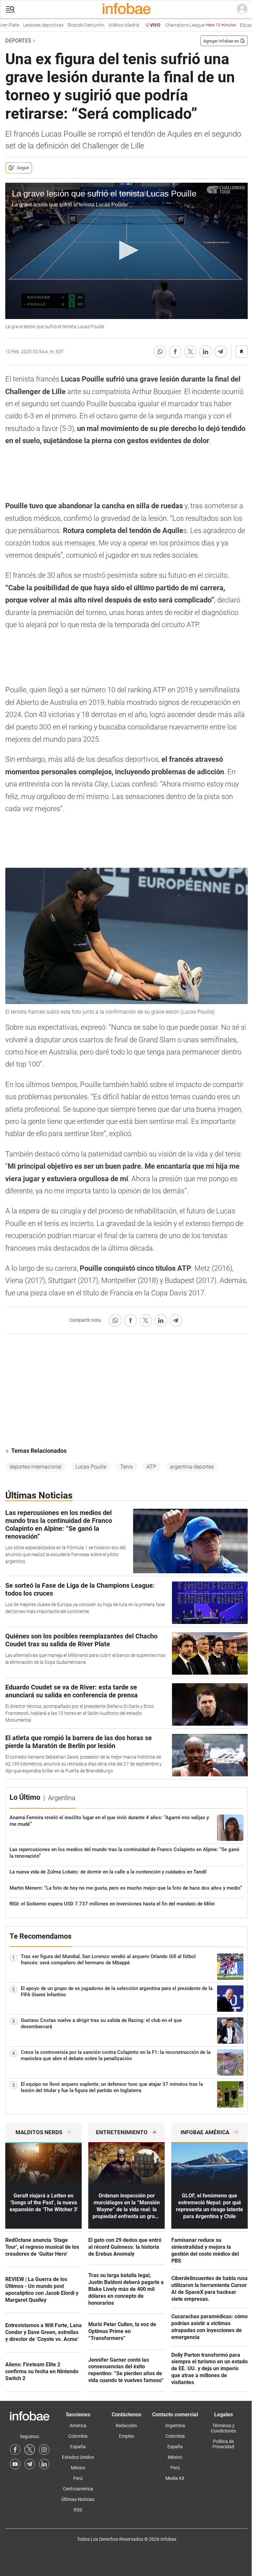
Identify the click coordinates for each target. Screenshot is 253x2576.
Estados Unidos (78, 2457)
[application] (126, 251)
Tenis (126, 1467)
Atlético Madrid (105, 25)
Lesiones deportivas (25, 25)
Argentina (175, 2426)
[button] (10, 9)
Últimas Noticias (78, 2499)
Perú (78, 2478)
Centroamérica (78, 2489)
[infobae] (126, 9)
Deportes (18, 41)
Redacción (126, 2426)
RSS (78, 2510)
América (78, 2426)
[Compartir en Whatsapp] (160, 352)
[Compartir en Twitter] (190, 352)
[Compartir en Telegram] (221, 352)
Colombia (78, 2436)
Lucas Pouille (91, 1467)
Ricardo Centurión (68, 25)
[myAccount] (242, 9)
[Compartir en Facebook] (175, 352)
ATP (151, 1467)
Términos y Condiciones (223, 2428)
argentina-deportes (192, 1467)
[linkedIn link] (44, 2464)
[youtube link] (15, 2464)
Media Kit (175, 2478)
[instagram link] (44, 2450)
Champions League (182, 25)
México (78, 2468)
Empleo (126, 2436)
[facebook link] (15, 2450)
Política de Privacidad (223, 2444)
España (78, 2447)
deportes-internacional (36, 1467)
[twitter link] (30, 2450)
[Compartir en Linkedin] (206, 352)
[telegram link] (30, 2464)
